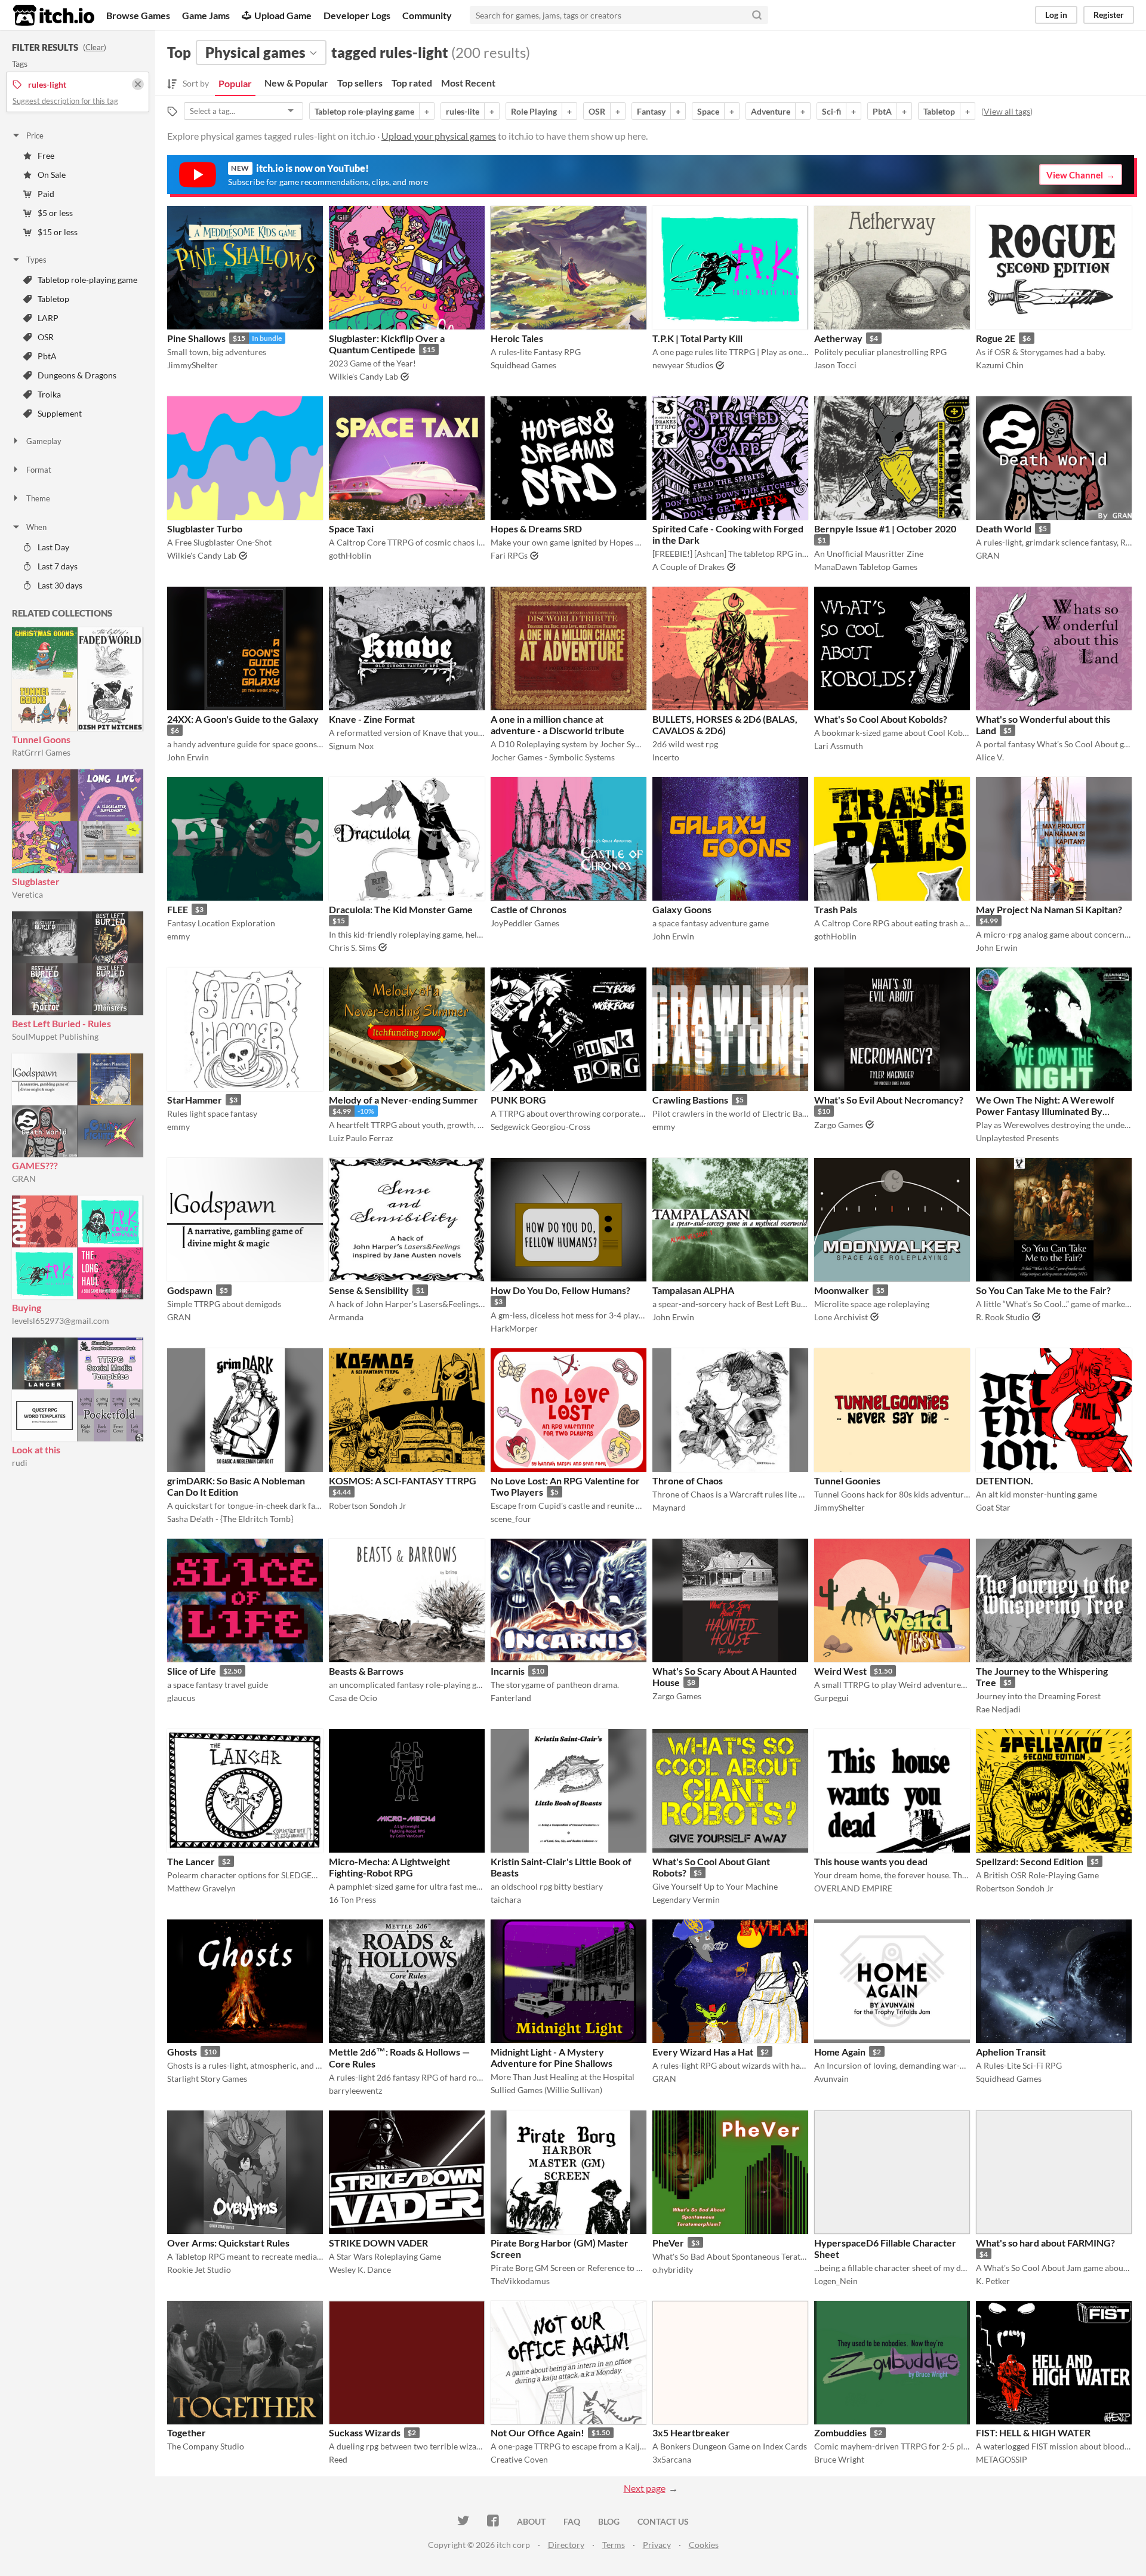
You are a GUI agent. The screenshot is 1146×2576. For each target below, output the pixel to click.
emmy (178, 936)
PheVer (668, 2243)
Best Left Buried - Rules (61, 1023)
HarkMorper (514, 1328)
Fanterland (511, 1698)
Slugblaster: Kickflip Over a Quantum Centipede (387, 344)
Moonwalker (842, 1290)
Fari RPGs (509, 555)
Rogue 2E (996, 338)
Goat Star (993, 1507)
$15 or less (58, 232)
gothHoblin (350, 555)
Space (708, 111)
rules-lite (463, 111)
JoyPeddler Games (525, 923)
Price (35, 135)
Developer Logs (357, 15)
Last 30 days (60, 585)
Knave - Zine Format (372, 719)
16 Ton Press (352, 1899)
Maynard (669, 1507)
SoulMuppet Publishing (55, 1036)
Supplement (60, 413)
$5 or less (55, 213)
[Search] (757, 15)
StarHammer (195, 1100)
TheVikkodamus (520, 2281)
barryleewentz (355, 2090)
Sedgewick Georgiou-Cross (540, 1127)
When (36, 527)
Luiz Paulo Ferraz (361, 1138)
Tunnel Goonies (847, 1480)
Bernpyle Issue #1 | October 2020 (885, 529)
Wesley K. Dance (360, 2270)
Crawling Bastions (690, 1100)
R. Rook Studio (1003, 1317)
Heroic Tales (517, 338)
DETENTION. (1005, 1480)
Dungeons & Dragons (77, 375)
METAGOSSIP (1002, 2459)
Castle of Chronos (529, 909)
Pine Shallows (196, 338)
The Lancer (191, 1861)
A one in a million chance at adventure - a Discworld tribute (557, 725)
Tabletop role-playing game (87, 280)
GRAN (24, 1178)
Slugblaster (36, 881)
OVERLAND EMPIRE (853, 1888)
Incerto (666, 757)
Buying (27, 1307)
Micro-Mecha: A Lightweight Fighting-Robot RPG (389, 1867)
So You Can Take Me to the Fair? (1043, 1290)
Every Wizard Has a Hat (703, 2052)
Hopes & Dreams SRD (536, 529)
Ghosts (182, 2052)
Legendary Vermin (686, 1899)
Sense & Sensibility (369, 1290)
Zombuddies (840, 2432)
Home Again (840, 2052)
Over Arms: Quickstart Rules (228, 2243)
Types (36, 260)
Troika (49, 394)
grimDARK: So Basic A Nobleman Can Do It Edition (236, 1486)
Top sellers (360, 83)
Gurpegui (831, 1698)
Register (1109, 15)
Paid (46, 194)
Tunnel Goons (41, 739)
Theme (38, 498)
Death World (1004, 529)
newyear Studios (683, 365)
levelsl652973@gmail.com (61, 1321)
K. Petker (993, 2281)
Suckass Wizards (365, 2432)
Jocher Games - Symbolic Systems (553, 757)
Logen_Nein (836, 2281)
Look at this (36, 1449)
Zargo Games (839, 1125)
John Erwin (188, 757)
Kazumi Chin (1000, 365)
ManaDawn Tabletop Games (866, 567)
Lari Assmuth (839, 746)
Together (187, 2432)
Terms (614, 2545)
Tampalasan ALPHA (693, 1290)
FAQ (572, 2521)
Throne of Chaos (688, 1480)
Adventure (771, 111)
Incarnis (508, 1671)
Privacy (657, 2545)
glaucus (181, 1698)
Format (39, 470)
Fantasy (651, 111)
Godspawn (190, 1290)
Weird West (840, 1671)
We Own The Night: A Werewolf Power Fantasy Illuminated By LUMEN (1045, 1111)
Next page (645, 2488)
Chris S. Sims (352, 947)
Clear (95, 47)
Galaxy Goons (682, 909)
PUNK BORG (518, 1100)
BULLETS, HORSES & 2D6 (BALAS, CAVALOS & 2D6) (725, 725)
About (531, 2521)
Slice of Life (192, 1671)
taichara (506, 1899)
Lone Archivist (841, 1317)
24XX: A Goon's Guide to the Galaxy (243, 719)
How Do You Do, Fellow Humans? (560, 1290)
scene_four (511, 1519)
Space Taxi (351, 529)
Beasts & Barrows (366, 1671)
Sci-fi (831, 111)
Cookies (704, 2545)
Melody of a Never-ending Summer (403, 1100)
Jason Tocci (835, 365)
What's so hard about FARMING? (1045, 2243)
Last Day (53, 547)
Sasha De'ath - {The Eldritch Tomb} (230, 1519)
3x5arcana (672, 2459)
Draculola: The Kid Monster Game (401, 909)
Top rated (412, 83)
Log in (1056, 15)
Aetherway (838, 338)
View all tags (1007, 111)
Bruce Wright (839, 2459)
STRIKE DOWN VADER (378, 2243)
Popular (235, 83)
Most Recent (468, 83)
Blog (609, 2521)
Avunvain (831, 2079)
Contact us (663, 2521)
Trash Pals (836, 909)
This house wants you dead (871, 1861)
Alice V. (990, 757)
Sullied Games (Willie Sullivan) (546, 2090)
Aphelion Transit (1011, 2052)
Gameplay (44, 441)
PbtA (47, 356)
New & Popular (296, 83)
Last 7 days (58, 566)
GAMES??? (35, 1165)
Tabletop (53, 299)
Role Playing (534, 111)
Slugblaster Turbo (205, 529)
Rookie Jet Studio (199, 2270)
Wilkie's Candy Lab (363, 376)
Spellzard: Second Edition (1030, 1861)
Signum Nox (351, 746)
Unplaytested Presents (1017, 1138)
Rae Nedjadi (998, 1709)
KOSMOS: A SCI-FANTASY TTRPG (403, 1480)
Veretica (27, 894)
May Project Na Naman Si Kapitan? (1049, 909)
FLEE (178, 909)
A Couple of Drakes (688, 567)
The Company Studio (206, 2446)
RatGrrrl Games (41, 752)
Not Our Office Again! (537, 2432)
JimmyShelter (192, 365)
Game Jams (206, 15)
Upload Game (283, 15)
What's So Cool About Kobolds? (881, 719)
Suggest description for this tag (65, 101)
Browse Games (138, 15)
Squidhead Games (523, 365)
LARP (48, 318)
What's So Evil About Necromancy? (889, 1100)
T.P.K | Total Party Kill (697, 338)
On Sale (52, 175)
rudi (20, 1463)
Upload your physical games (439, 136)
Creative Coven (519, 2459)
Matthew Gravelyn (201, 1888)
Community (427, 15)
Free (46, 155)
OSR (46, 337)
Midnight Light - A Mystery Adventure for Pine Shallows (552, 2057)
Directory (566, 2545)
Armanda (346, 1317)
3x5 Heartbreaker (691, 2432)
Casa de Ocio (353, 1698)
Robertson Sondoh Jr (368, 1506)
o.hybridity (673, 2270)
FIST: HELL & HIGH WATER (1033, 2432)
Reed (338, 2459)
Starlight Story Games (207, 2079)
